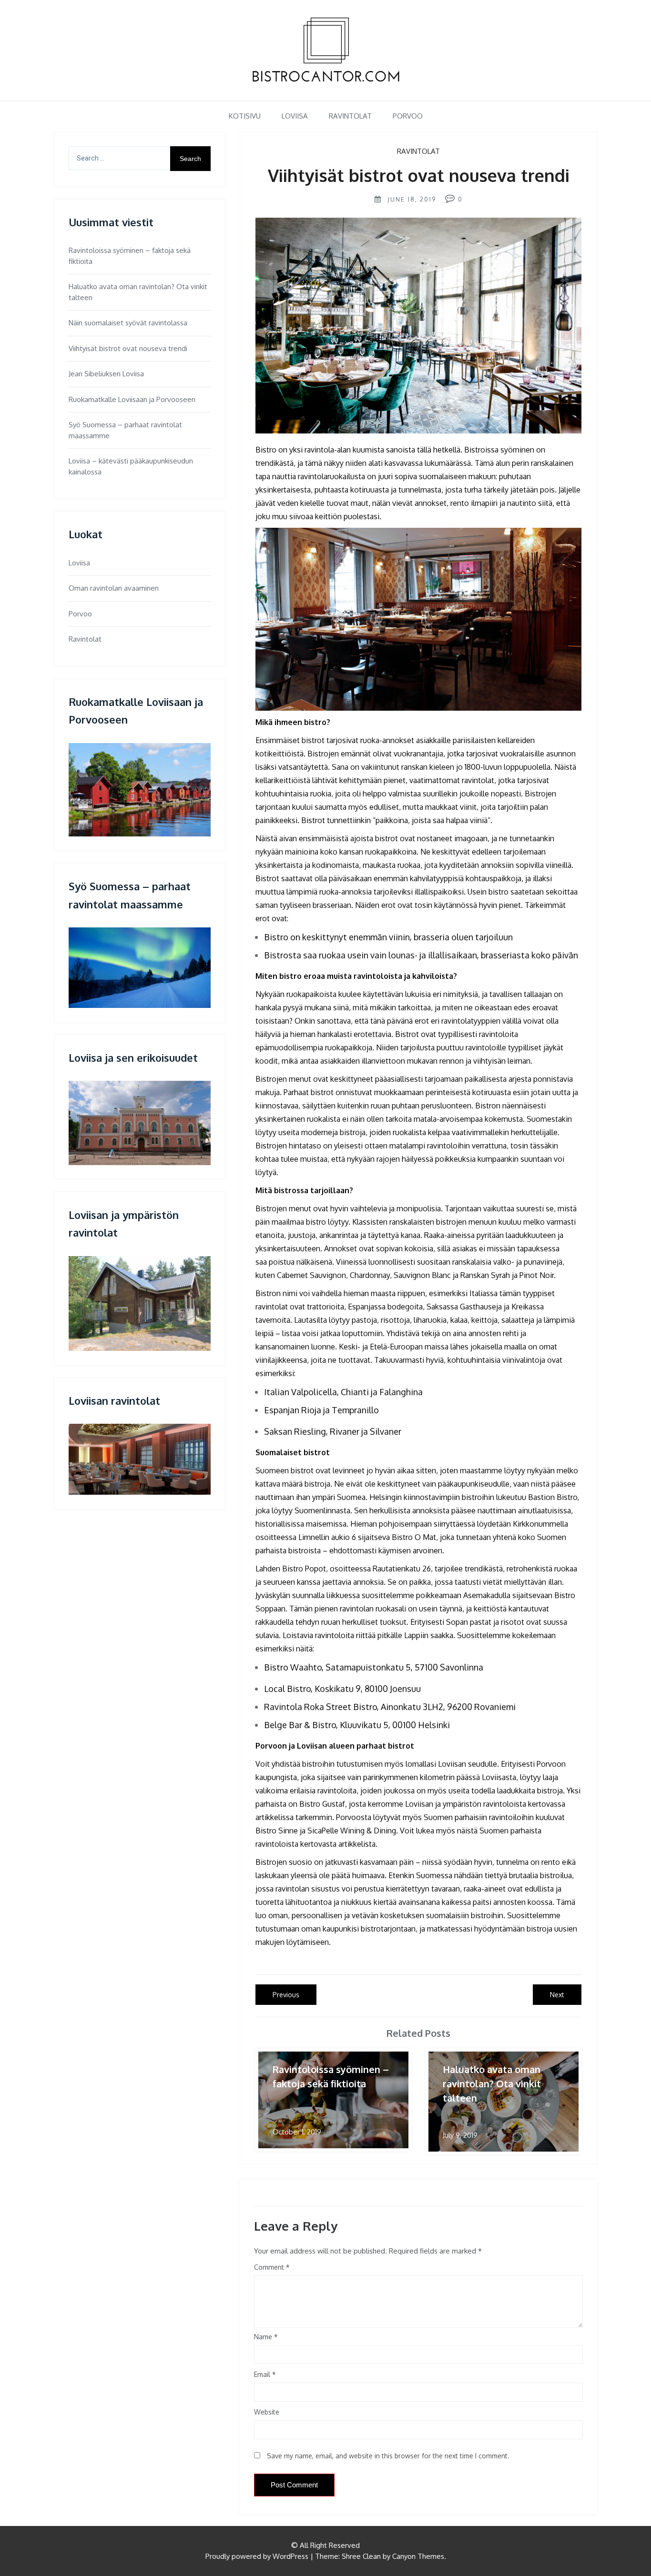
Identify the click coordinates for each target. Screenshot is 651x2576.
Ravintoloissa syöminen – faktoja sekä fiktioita (130, 256)
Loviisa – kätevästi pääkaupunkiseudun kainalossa (131, 466)
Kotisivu (245, 116)
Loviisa (295, 116)
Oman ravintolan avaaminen (114, 588)
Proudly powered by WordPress (257, 2556)
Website (267, 2412)
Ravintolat (350, 116)
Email (265, 2374)
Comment (269, 2267)
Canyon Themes (418, 2556)
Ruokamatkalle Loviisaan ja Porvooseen (132, 399)
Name (266, 2337)
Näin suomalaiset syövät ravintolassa (128, 323)
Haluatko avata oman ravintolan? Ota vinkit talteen (138, 292)
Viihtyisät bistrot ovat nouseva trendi (128, 348)
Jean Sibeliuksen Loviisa (106, 374)
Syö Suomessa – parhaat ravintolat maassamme (125, 430)
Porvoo (408, 116)
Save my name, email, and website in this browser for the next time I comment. (388, 2456)
